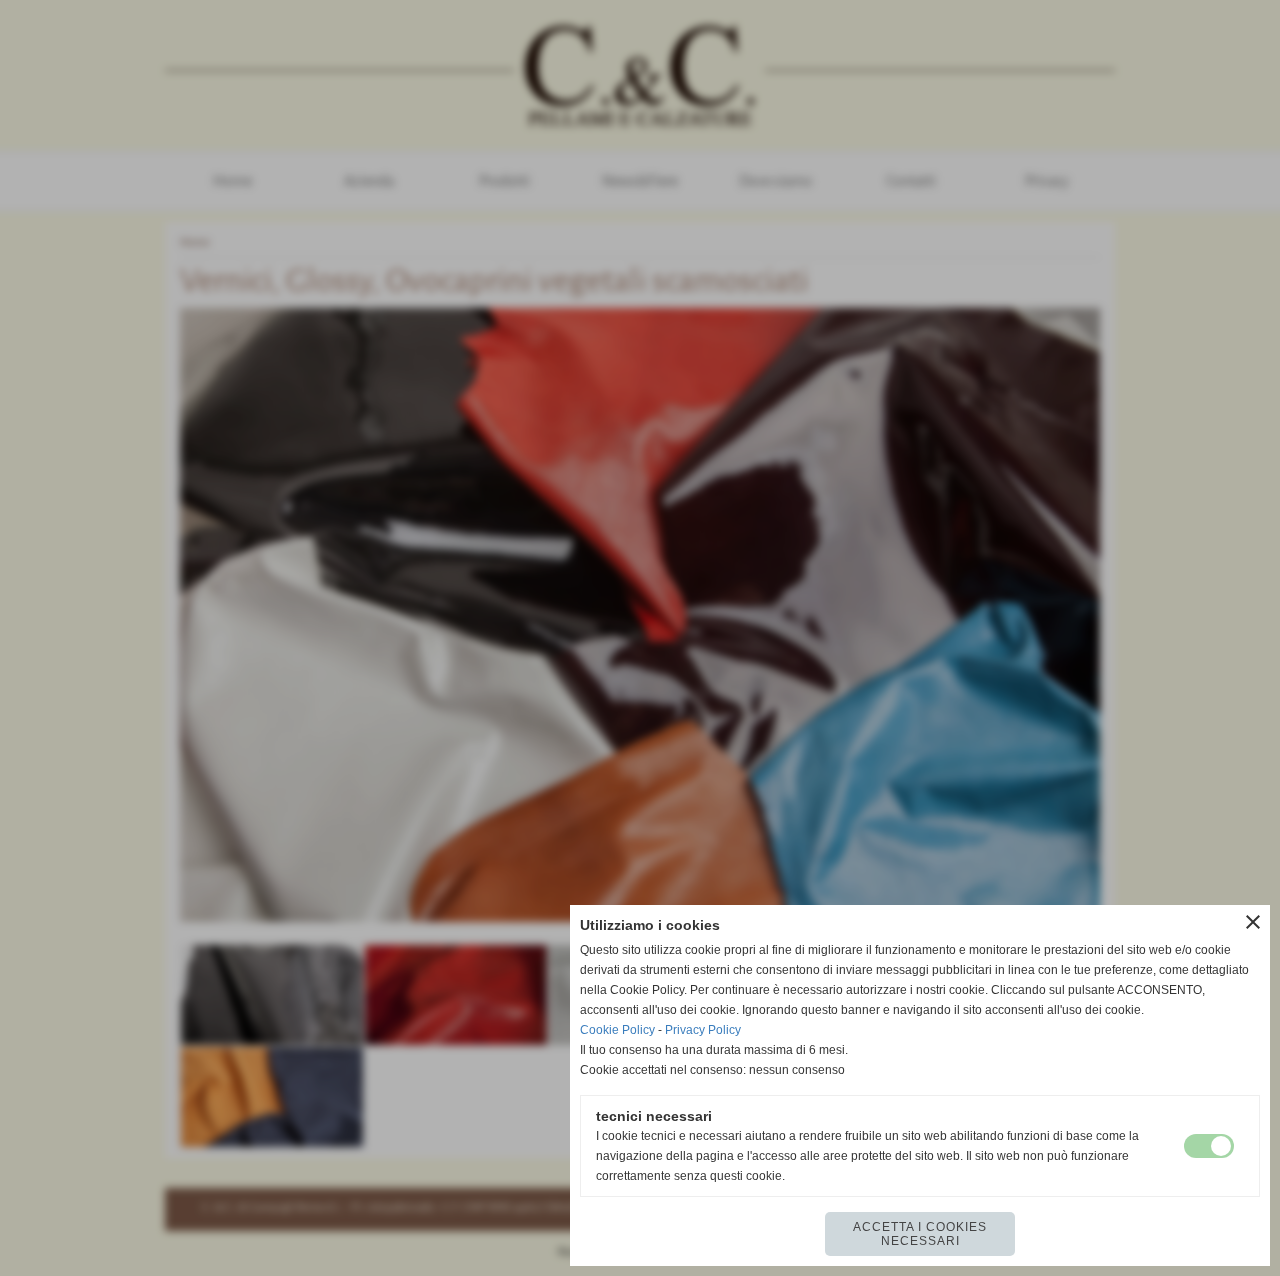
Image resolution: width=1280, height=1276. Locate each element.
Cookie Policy (617, 1030)
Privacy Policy (703, 1030)
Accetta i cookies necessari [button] (920, 1234)
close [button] (1253, 922)
